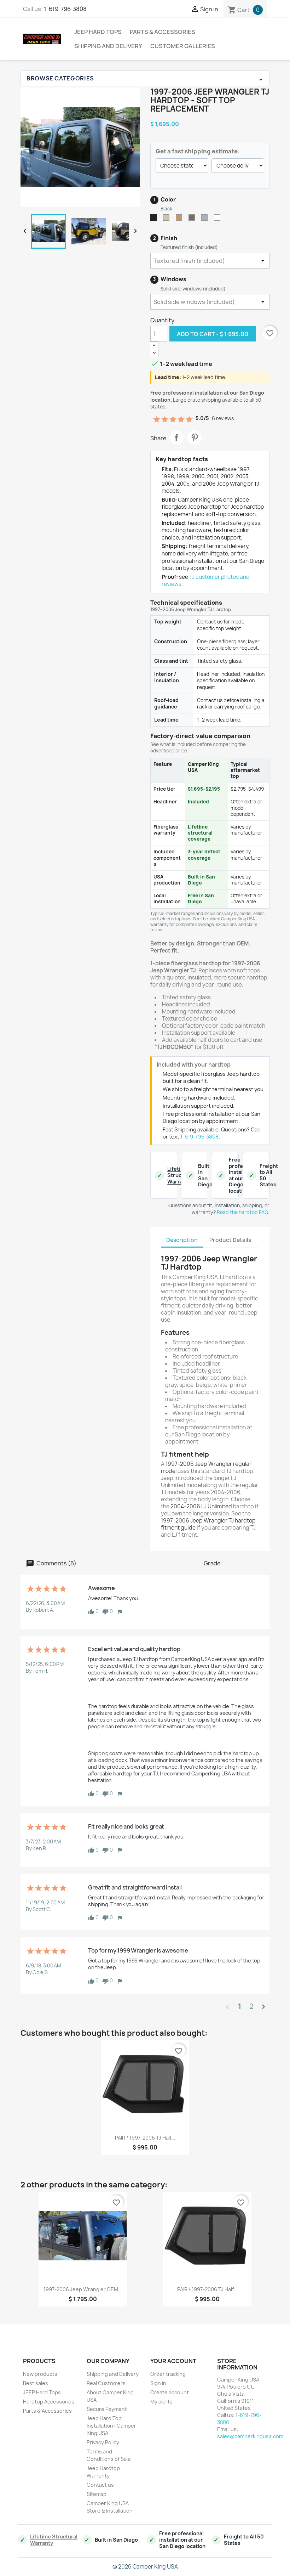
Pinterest (195, 437)
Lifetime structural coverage (200, 833)
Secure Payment (107, 2409)
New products (40, 2374)
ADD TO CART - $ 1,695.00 (213, 334)
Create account (170, 2392)
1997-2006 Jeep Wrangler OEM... (83, 2289)
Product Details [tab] (230, 1240)
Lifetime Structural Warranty (180, 1175)
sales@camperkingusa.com (250, 2436)
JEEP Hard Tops (98, 32)
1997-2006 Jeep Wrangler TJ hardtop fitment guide (208, 1524)
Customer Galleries (183, 46)
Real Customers (106, 2383)
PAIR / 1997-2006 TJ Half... (145, 2138)
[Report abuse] (120, 1611)
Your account (173, 2361)
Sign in (158, 2383)
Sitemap (97, 2494)
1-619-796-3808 (65, 9)
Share (176, 437)
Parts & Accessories (163, 32)
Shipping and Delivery (108, 46)
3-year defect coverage (204, 855)
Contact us (100, 2485)
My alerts (161, 2402)
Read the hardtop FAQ (242, 1212)
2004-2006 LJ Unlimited (201, 1506)
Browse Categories (145, 78)
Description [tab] (182, 1240)
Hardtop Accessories (49, 2402)
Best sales (36, 2383)
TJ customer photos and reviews (205, 581)
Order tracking (168, 2374)
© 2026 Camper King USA (145, 2567)
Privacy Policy (103, 2442)
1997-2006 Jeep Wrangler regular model (206, 1467)
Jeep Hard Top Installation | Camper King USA (111, 2426)
